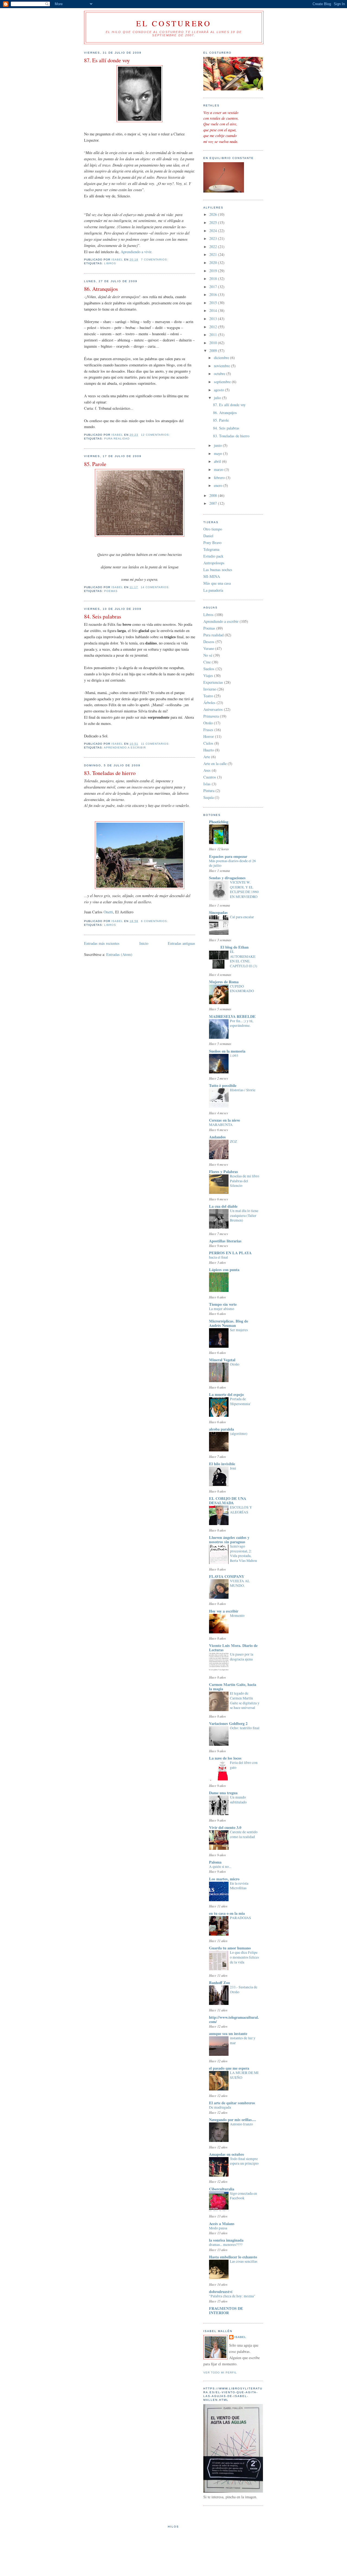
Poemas (111, 591)
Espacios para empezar (228, 856)
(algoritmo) (239, 1434)
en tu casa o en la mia (227, 1913)
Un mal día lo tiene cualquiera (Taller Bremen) (244, 1215)
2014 (214, 310)
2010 (214, 343)
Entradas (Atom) (119, 954)
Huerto (209, 750)
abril (218, 461)
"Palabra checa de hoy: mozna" (232, 2296)
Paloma (215, 1862)
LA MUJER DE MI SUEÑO (244, 2075)
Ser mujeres (239, 1330)
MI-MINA (212, 576)
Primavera (211, 716)
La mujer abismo (222, 1309)
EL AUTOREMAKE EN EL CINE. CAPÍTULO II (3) (244, 959)
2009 (214, 351)
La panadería (213, 590)
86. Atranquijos (101, 289)
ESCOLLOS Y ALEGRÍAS (241, 1510)
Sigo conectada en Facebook (243, 2196)
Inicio (144, 943)
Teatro (208, 696)
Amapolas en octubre (226, 2154)
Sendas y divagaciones (227, 878)
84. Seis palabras (103, 616)
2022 (214, 247)
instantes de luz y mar (243, 2040)
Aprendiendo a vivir (136, 252)
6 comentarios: (155, 921)
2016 (214, 294)
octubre (220, 374)
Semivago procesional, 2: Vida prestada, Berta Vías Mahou (243, 1553)
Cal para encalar (242, 917)
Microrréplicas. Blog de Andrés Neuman (229, 1323)
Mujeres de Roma (224, 982)
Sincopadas (218, 912)
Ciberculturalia (222, 2189)
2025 (214, 222)
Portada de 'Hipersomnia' (240, 1401)
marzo (219, 469)
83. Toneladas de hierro (110, 773)
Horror (209, 736)
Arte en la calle (215, 763)
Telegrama (211, 549)
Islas (207, 784)
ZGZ (233, 1141)
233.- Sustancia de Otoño (244, 1989)
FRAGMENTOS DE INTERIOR (226, 2310)
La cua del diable (223, 1206)
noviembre (222, 366)
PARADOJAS (240, 1918)
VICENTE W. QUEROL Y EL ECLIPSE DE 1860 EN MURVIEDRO (244, 889)
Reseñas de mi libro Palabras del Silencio (245, 1181)
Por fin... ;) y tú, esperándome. (242, 1023)
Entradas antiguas (181, 943)
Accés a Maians (222, 2224)
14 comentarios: (156, 587)
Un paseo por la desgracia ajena (242, 1657)
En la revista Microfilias (239, 1886)
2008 (214, 495)
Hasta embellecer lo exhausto (233, 2257)
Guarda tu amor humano (230, 1948)
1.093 (234, 1056)
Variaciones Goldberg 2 (228, 1723)
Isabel (240, 2337)
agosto (219, 390)
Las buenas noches (218, 570)
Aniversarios (213, 709)
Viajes (208, 675)
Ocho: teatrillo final (245, 1728)
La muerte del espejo (226, 1394)
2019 (214, 271)
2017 (214, 287)
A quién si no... (220, 1867)
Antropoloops (214, 563)
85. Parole (95, 464)
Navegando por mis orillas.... (233, 2120)
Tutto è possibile (223, 1085)
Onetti (108, 912)
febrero (220, 478)
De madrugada (220, 2107)
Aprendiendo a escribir (125, 748)
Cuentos (210, 777)
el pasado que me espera (229, 2068)
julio (218, 398)
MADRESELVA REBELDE (232, 1016)
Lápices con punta (224, 1270)
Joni (233, 1468)
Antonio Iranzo (241, 2124)
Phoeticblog (219, 822)
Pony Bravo (212, 543)
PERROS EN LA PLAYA (230, 1253)
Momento (237, 1616)
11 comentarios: (156, 744)
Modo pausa (218, 2228)
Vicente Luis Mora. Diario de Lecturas (233, 1648)
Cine (207, 662)
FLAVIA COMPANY (227, 1576)
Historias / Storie (243, 1090)
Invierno (210, 689)
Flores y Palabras (224, 1172)
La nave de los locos (225, 1758)
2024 (214, 231)
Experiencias (213, 682)
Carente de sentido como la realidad (244, 1834)
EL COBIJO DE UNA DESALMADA (228, 1501)
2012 (214, 327)
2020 (214, 263)
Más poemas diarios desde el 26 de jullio (232, 863)
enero (219, 485)
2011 (214, 335)
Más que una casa (217, 583)
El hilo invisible (222, 1464)
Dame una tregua (223, 1793)
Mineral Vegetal (222, 1360)
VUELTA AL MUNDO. (240, 1583)
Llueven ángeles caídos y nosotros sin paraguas (229, 1540)
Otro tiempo (213, 529)
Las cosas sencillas (244, 2261)
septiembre (223, 382)
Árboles (209, 703)
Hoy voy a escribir (224, 1611)
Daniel (208, 536)
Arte (207, 757)
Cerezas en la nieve (224, 1120)
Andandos (217, 1137)
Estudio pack (213, 556)
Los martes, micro (224, 1879)
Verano (209, 648)
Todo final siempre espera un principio (244, 2161)
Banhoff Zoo (219, 1983)
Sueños (209, 669)
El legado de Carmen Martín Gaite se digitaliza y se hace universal (245, 1700)
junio (218, 445)
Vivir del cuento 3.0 (225, 1827)
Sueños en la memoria (227, 1051)
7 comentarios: (155, 260)
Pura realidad (117, 439)
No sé (208, 655)
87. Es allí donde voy (107, 60)
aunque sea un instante (228, 2033)
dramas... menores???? (226, 2245)
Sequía (208, 797)
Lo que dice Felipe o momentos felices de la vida (244, 1957)
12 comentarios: (156, 435)
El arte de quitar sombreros (232, 2103)
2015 (214, 303)
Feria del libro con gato (244, 1765)
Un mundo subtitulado (238, 1800)
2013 (214, 319)
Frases (208, 730)
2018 (214, 279)
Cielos (208, 743)
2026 (214, 214)
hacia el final (219, 1257)
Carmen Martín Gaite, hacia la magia (233, 1687)
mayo (219, 453)
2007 (214, 503)
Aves (207, 770)
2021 (214, 254)
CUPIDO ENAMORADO (242, 989)
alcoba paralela (221, 1429)
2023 (214, 238)
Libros (110, 263)
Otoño (208, 723)
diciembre (222, 358)
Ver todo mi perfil (220, 2373)
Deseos (209, 642)
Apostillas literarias (225, 1241)
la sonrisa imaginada (226, 2240)
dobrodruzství (221, 2292)
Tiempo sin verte (223, 1304)
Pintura (209, 791)
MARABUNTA (221, 1125)
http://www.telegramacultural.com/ (234, 2019)
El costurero (174, 23)
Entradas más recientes (102, 943)
